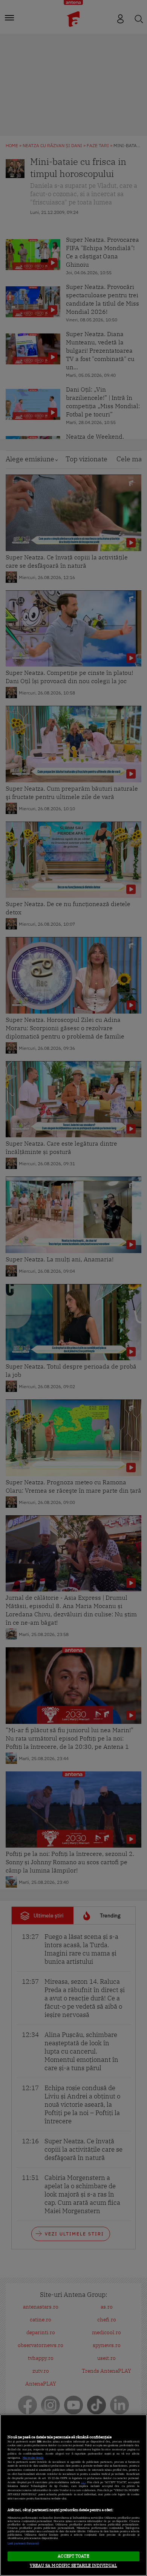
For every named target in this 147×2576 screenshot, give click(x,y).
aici (83, 2482)
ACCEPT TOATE (73, 2556)
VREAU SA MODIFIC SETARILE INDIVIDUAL (73, 2565)
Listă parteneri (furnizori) (23, 2543)
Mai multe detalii (33, 2458)
